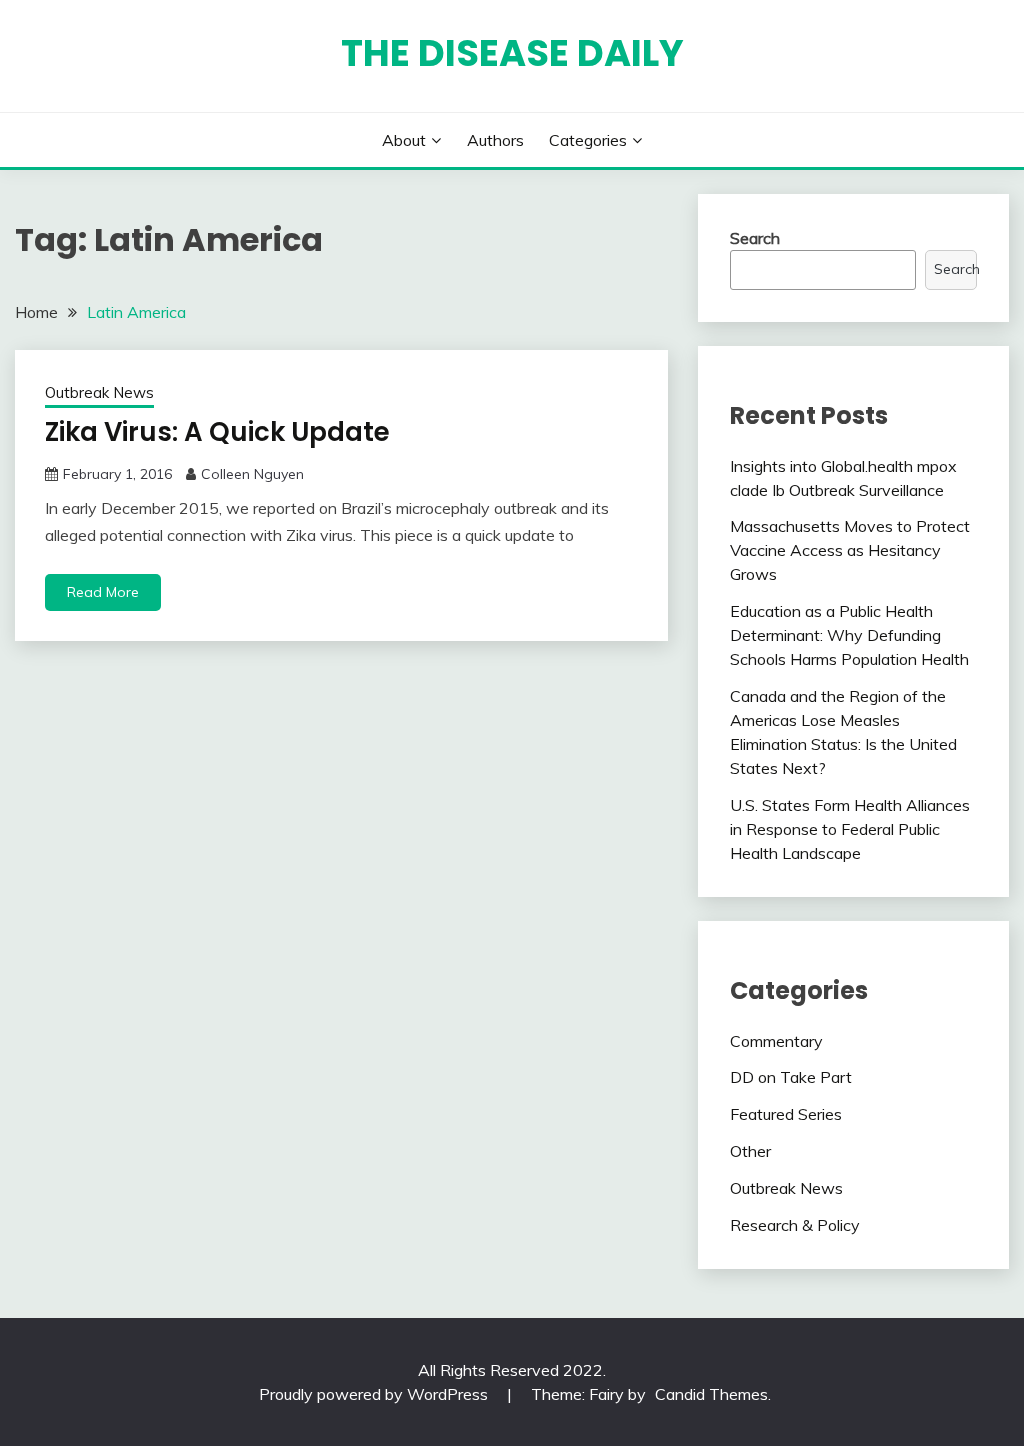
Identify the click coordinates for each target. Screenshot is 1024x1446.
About (404, 140)
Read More (103, 592)
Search (755, 238)
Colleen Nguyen (252, 474)
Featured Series (786, 1114)
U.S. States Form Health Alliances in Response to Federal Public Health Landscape (850, 829)
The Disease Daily (512, 53)
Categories (588, 140)
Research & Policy (795, 1225)
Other (750, 1151)
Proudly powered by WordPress (375, 1394)
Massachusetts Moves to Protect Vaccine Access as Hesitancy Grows (850, 550)
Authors (495, 140)
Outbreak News (99, 392)
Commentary (776, 1041)
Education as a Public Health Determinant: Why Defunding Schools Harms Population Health (849, 635)
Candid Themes (711, 1394)
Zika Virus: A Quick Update (217, 432)
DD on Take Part (791, 1077)
